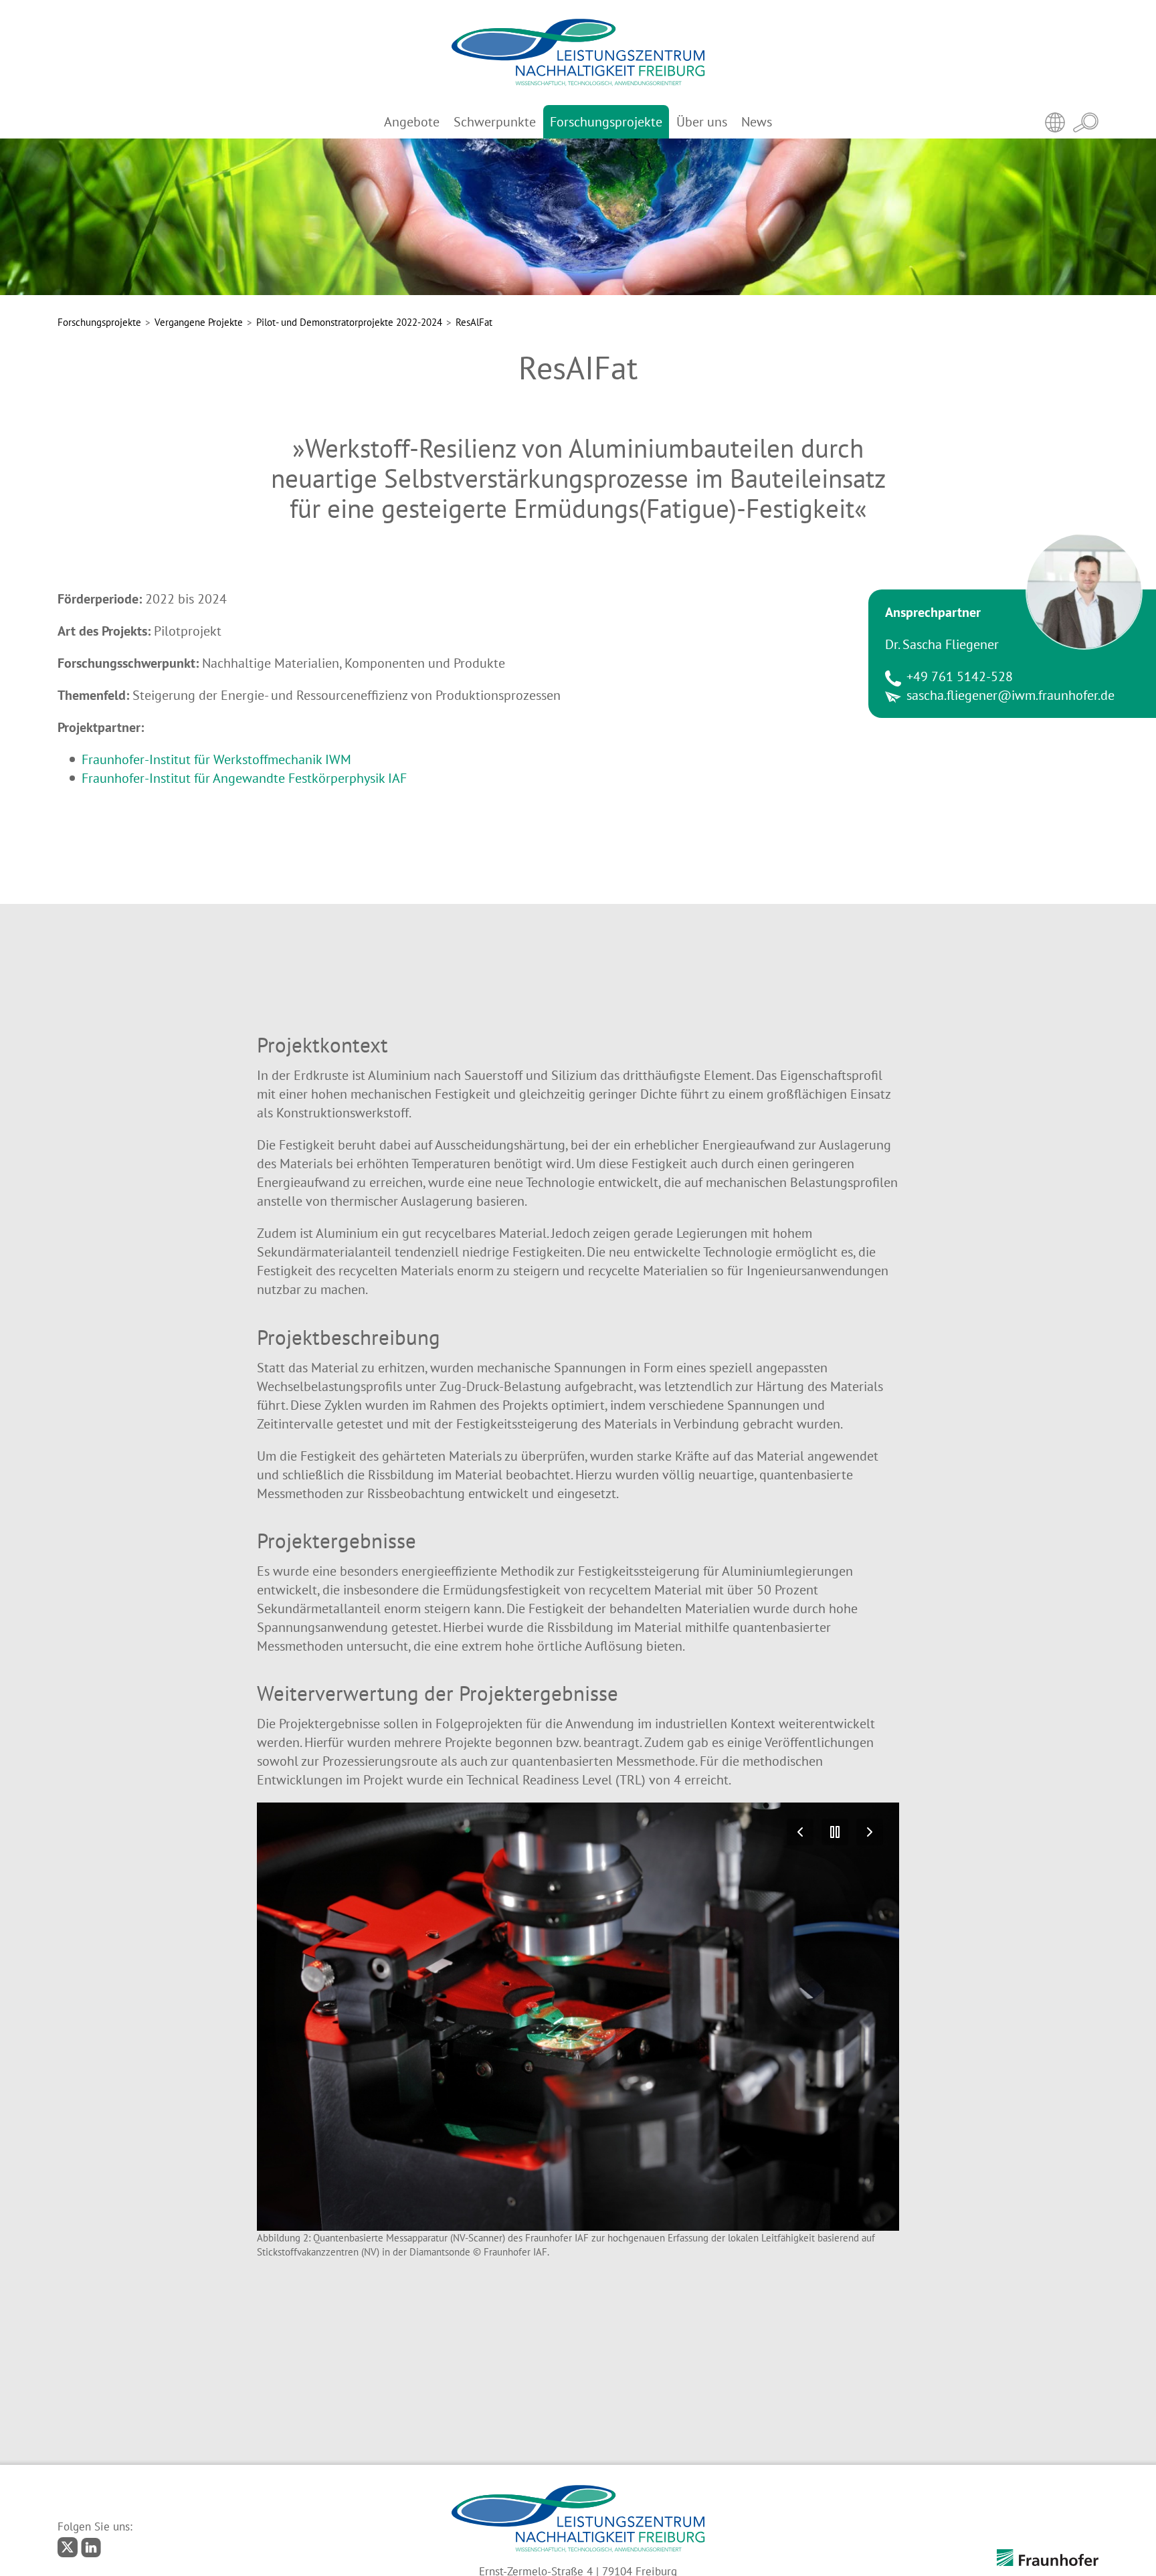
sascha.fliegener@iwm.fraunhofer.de (1010, 695)
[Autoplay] (835, 1832)
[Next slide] (870, 1832)
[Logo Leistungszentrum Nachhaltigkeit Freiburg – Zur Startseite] (578, 53)
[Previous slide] (800, 1832)
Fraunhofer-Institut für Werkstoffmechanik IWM (216, 759)
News (757, 122)
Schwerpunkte (495, 122)
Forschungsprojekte (606, 122)
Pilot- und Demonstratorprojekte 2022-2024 (349, 322)
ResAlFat (474, 322)
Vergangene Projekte (199, 322)
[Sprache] (1055, 122)
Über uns (702, 122)
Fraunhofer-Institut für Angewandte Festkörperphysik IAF (244, 778)
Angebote (412, 122)
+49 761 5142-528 (960, 676)
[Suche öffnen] (1086, 122)
